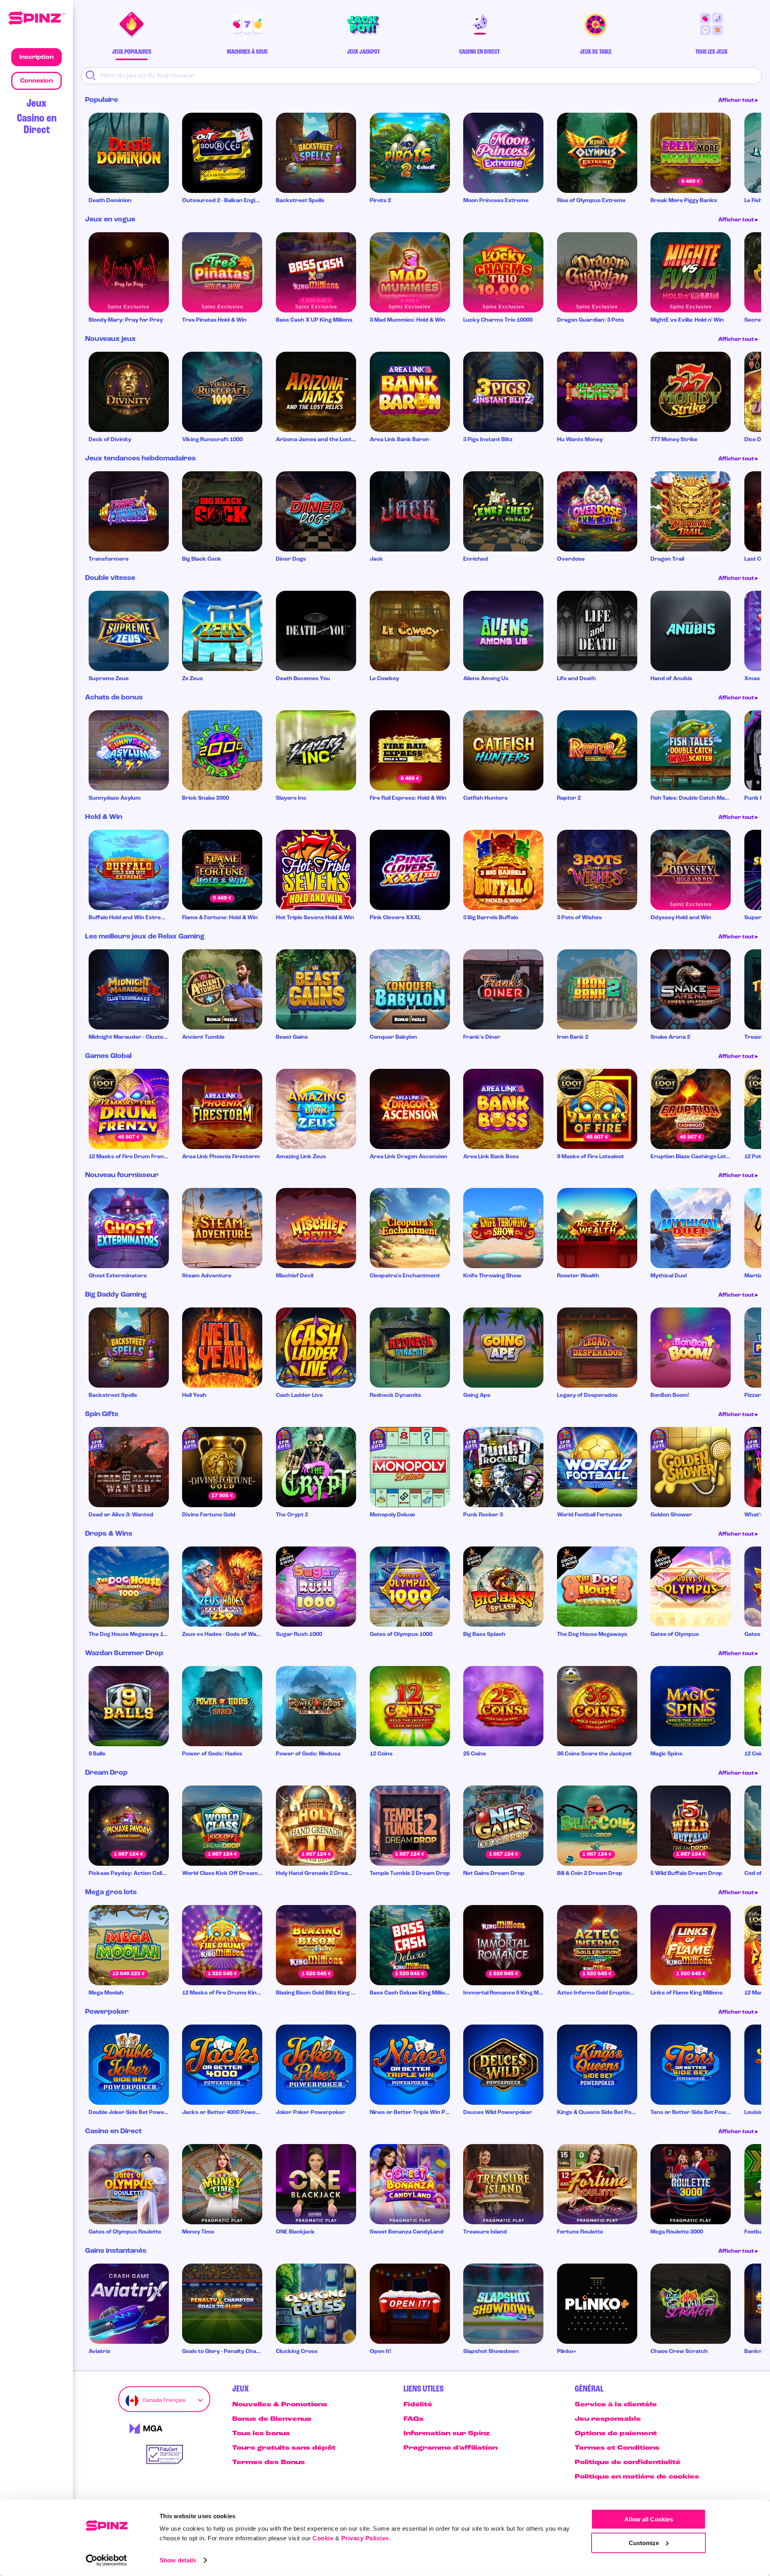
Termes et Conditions (617, 2448)
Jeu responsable (608, 2419)
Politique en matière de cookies (637, 2477)
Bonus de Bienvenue (272, 2419)
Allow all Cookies (649, 2519)
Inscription (36, 57)
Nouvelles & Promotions (280, 2405)
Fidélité (418, 2405)
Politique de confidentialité (628, 2463)
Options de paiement (616, 2434)
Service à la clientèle (616, 2405)
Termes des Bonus (268, 2463)
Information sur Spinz (447, 2434)
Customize (644, 2543)
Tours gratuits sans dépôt (284, 2448)
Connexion (36, 81)
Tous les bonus (261, 2434)
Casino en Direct (37, 124)
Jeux (36, 104)
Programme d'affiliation (450, 2448)
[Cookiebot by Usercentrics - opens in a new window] (106, 2560)
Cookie (323, 2538)
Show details (178, 2560)
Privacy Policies (365, 2538)
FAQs (413, 2419)
